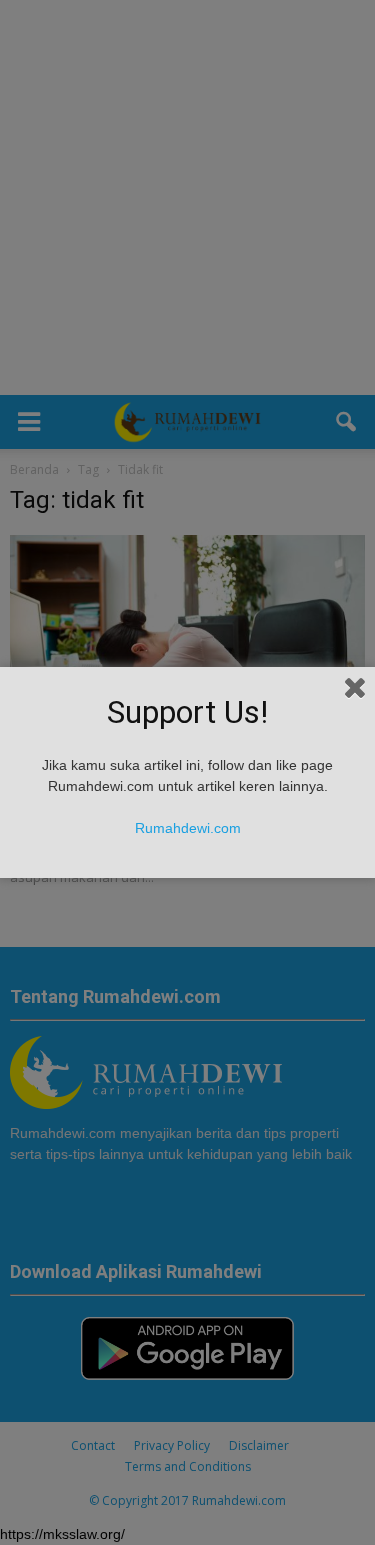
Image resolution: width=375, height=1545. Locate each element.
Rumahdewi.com (188, 828)
